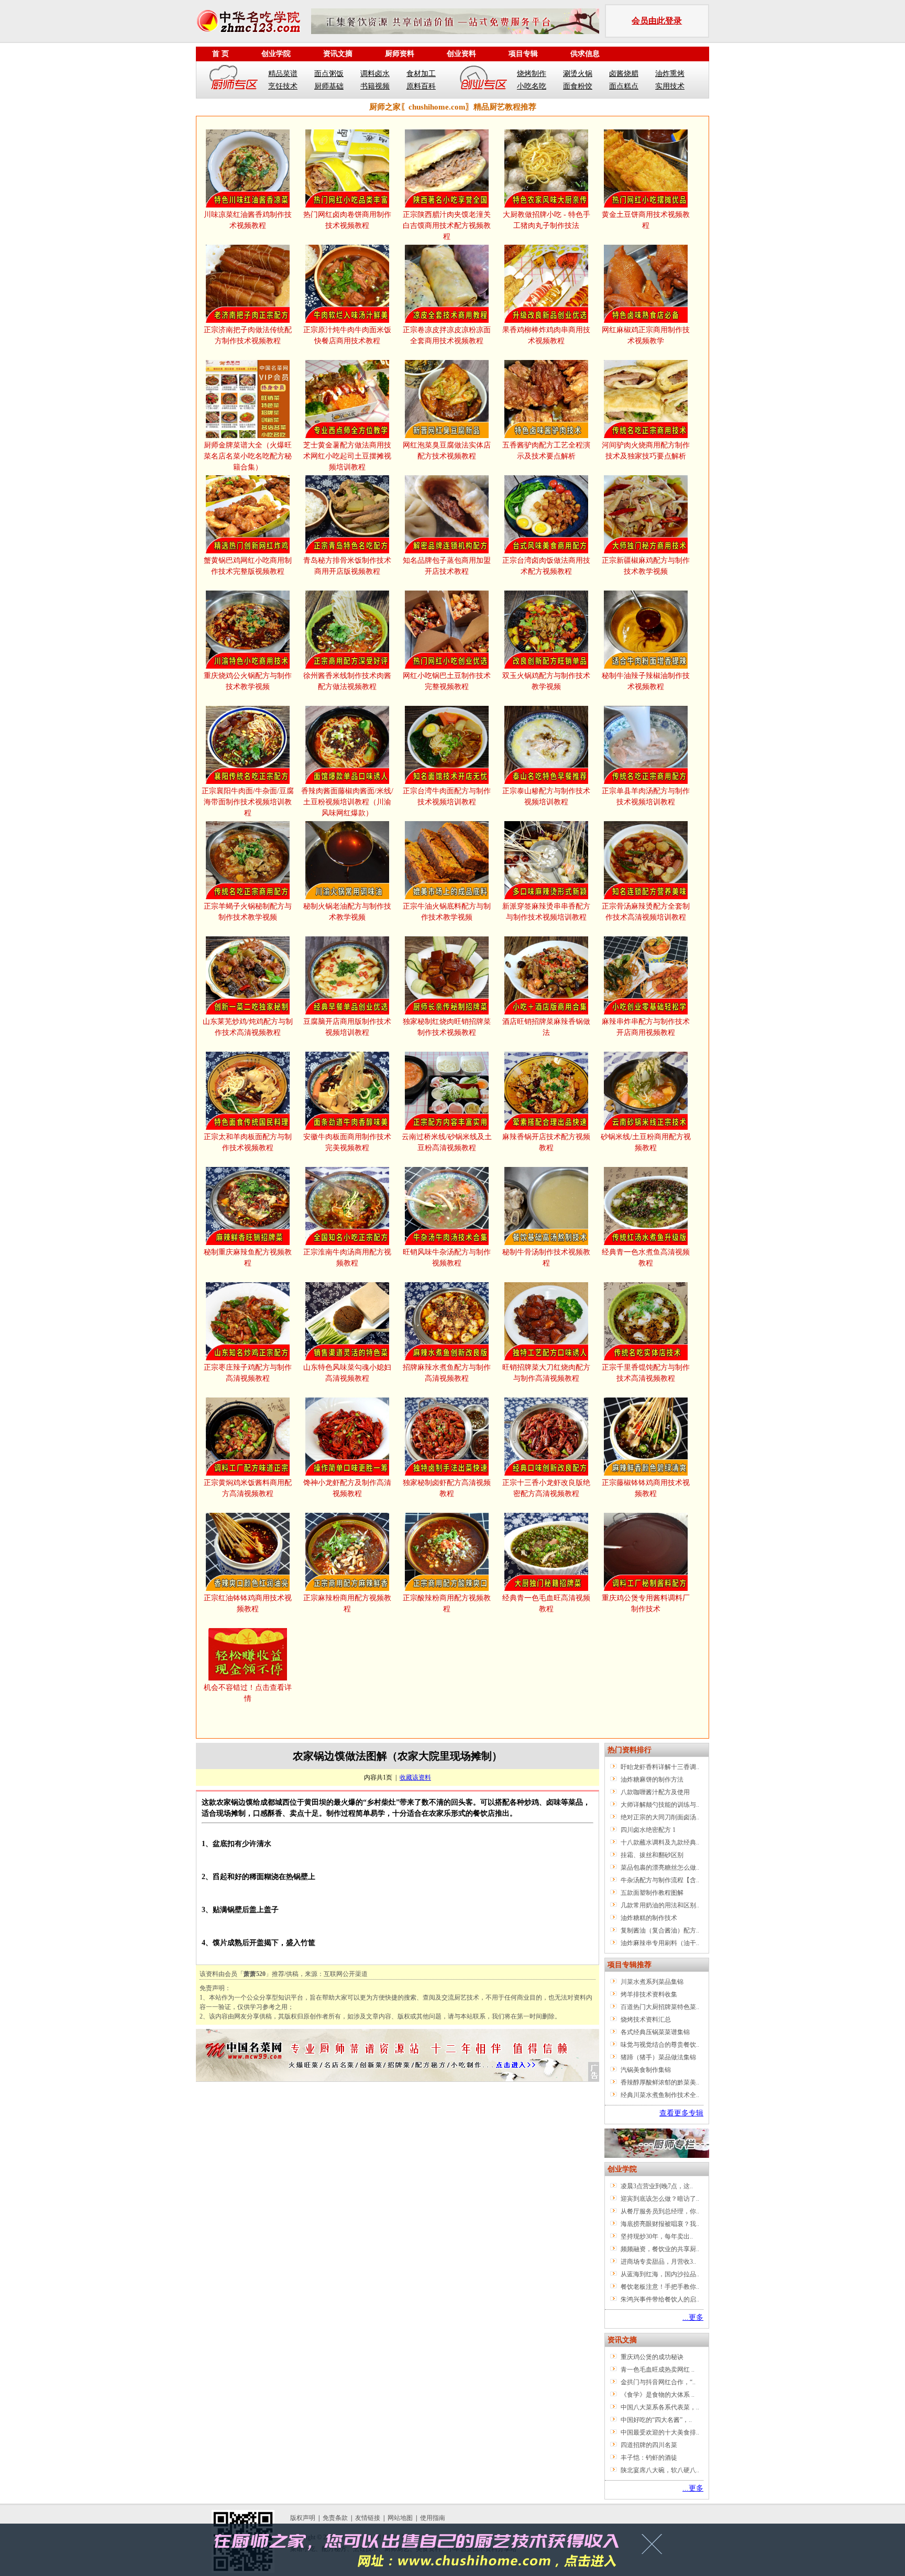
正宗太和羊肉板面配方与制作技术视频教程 (248, 1142)
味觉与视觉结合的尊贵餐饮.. (660, 2045)
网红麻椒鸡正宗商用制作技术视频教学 (646, 335)
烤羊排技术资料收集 (649, 1994)
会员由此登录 (657, 21)
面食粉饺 (578, 86)
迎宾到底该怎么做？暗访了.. (660, 2199)
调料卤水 (375, 74)
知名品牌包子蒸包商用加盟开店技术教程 (447, 566)
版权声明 (303, 2518)
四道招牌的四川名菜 (649, 2445)
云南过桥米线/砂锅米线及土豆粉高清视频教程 (447, 1142)
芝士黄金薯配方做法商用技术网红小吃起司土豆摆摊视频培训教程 (347, 456)
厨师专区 (234, 80)
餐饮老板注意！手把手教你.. (660, 2287)
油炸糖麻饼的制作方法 (652, 1780)
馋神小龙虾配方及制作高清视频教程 (347, 1488)
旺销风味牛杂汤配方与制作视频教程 (447, 1258)
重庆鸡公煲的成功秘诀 (652, 2357)
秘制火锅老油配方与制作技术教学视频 (347, 912)
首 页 (220, 54)
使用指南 (433, 2518)
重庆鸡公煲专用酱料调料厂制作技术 (646, 1603)
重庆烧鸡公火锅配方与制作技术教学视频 (248, 681)
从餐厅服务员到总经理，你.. (660, 2211)
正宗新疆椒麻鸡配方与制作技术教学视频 (646, 566)
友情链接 (368, 2518)
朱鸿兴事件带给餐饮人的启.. (660, 2299)
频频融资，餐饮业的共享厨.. (660, 2249)
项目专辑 (523, 54)
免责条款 (335, 2518)
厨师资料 (400, 54)
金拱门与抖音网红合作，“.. (658, 2382)
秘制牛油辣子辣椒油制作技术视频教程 (646, 681)
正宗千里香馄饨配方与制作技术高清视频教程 (646, 1373)
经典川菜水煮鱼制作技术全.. (660, 2095)
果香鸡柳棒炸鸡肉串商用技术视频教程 (546, 335)
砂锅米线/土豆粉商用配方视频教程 (646, 1142)
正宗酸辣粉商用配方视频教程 (447, 1603)
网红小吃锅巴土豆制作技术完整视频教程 (447, 681)
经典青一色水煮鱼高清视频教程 (646, 1258)
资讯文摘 (338, 54)
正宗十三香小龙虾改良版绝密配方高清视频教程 (546, 1488)
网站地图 (400, 2518)
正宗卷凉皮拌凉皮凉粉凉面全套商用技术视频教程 (447, 335)
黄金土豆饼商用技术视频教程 (646, 220)
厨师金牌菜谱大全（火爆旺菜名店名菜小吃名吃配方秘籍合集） (248, 456)
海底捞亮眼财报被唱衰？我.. (660, 2224)
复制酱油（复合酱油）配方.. (660, 1930)
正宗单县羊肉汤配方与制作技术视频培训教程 (646, 796)
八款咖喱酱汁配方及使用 (655, 1792)
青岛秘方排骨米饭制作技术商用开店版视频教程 (347, 566)
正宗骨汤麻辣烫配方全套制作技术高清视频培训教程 (646, 912)
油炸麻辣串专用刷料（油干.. (660, 1943)
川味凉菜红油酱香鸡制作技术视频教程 (248, 220)
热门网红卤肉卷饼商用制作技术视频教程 (347, 220)
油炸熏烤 (670, 74)
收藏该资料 (415, 1777)
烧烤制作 (532, 74)
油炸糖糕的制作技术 (649, 1918)
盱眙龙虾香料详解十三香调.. (660, 1767)
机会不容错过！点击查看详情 (248, 1693)
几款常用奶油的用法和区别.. (660, 1905)
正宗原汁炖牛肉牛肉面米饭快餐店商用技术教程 (347, 335)
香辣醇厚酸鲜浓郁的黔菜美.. (660, 2082)
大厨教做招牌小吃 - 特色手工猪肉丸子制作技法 (547, 220)
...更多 (693, 2317)
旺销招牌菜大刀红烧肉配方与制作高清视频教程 (546, 1373)
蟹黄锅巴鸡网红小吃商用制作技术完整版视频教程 (248, 566)
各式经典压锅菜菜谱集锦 (655, 2032)
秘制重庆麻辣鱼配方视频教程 (248, 1258)
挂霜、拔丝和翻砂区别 (652, 1855)
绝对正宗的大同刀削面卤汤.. (660, 1817)
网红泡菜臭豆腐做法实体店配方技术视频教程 (447, 451)
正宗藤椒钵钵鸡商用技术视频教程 (646, 1488)
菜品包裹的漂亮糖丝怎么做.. (660, 1868)
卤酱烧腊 (624, 74)
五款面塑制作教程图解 (652, 1893)
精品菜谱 (283, 74)
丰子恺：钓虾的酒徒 (649, 2458)
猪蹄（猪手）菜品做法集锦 (658, 2057)
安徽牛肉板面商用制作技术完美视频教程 (347, 1142)
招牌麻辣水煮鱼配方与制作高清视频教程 (447, 1373)
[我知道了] (655, 2548)
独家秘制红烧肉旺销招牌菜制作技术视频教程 (447, 1027)
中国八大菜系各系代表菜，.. (660, 2407)
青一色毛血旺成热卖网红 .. (658, 2370)
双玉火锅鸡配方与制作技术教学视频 (546, 681)
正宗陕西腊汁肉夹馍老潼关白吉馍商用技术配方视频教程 (447, 226)
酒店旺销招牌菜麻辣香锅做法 (546, 1027)
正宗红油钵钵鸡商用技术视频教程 (248, 1603)
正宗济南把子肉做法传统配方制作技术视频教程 (248, 335)
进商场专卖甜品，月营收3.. (658, 2262)
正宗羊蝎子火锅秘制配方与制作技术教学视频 (248, 912)
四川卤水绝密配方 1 (648, 1830)
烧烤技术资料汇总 (646, 2020)
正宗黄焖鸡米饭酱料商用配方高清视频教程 (248, 1488)
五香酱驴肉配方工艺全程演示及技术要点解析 (546, 451)
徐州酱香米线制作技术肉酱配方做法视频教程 (347, 681)
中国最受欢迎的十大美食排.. (660, 2432)
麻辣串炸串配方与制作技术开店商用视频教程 (646, 1027)
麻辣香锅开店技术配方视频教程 (546, 1142)
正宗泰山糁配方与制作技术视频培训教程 (546, 796)
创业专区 (483, 80)
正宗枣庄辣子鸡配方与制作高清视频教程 (248, 1373)
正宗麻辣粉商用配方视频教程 (347, 1603)
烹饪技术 (283, 86)
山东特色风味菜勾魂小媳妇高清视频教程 (347, 1373)
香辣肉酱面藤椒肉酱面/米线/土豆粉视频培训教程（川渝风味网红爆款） (347, 802)
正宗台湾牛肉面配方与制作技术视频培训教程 (447, 796)
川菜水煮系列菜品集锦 (652, 1982)
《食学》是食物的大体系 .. (658, 2395)
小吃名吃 (532, 86)
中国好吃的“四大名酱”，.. (656, 2420)
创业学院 (276, 54)
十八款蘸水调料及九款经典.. (660, 1842)
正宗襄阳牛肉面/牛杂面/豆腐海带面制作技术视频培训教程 (248, 802)
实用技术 (670, 86)
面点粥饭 (329, 74)
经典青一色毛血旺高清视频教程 (546, 1603)
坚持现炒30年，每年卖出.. (657, 2236)
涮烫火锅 (578, 74)
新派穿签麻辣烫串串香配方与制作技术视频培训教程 (546, 912)
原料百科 (421, 86)
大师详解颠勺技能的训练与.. (660, 1805)
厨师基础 (329, 86)
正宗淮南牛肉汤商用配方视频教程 (347, 1258)
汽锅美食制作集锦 (646, 2070)
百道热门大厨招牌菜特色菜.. (660, 2007)
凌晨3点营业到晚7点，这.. (657, 2186)
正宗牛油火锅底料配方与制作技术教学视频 (447, 912)
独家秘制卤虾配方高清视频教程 (447, 1488)
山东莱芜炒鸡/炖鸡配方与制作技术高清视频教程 (248, 1027)
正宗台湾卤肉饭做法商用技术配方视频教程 (546, 566)
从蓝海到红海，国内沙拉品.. (660, 2274)
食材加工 (421, 74)
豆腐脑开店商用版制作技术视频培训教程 (347, 1027)
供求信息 (585, 54)
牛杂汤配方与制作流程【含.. (660, 1880)
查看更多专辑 (681, 2113)
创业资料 (461, 54)
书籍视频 (375, 86)
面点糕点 (624, 86)
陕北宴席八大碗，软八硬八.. (660, 2470)
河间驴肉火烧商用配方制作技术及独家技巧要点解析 (646, 451)
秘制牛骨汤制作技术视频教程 (546, 1258)
